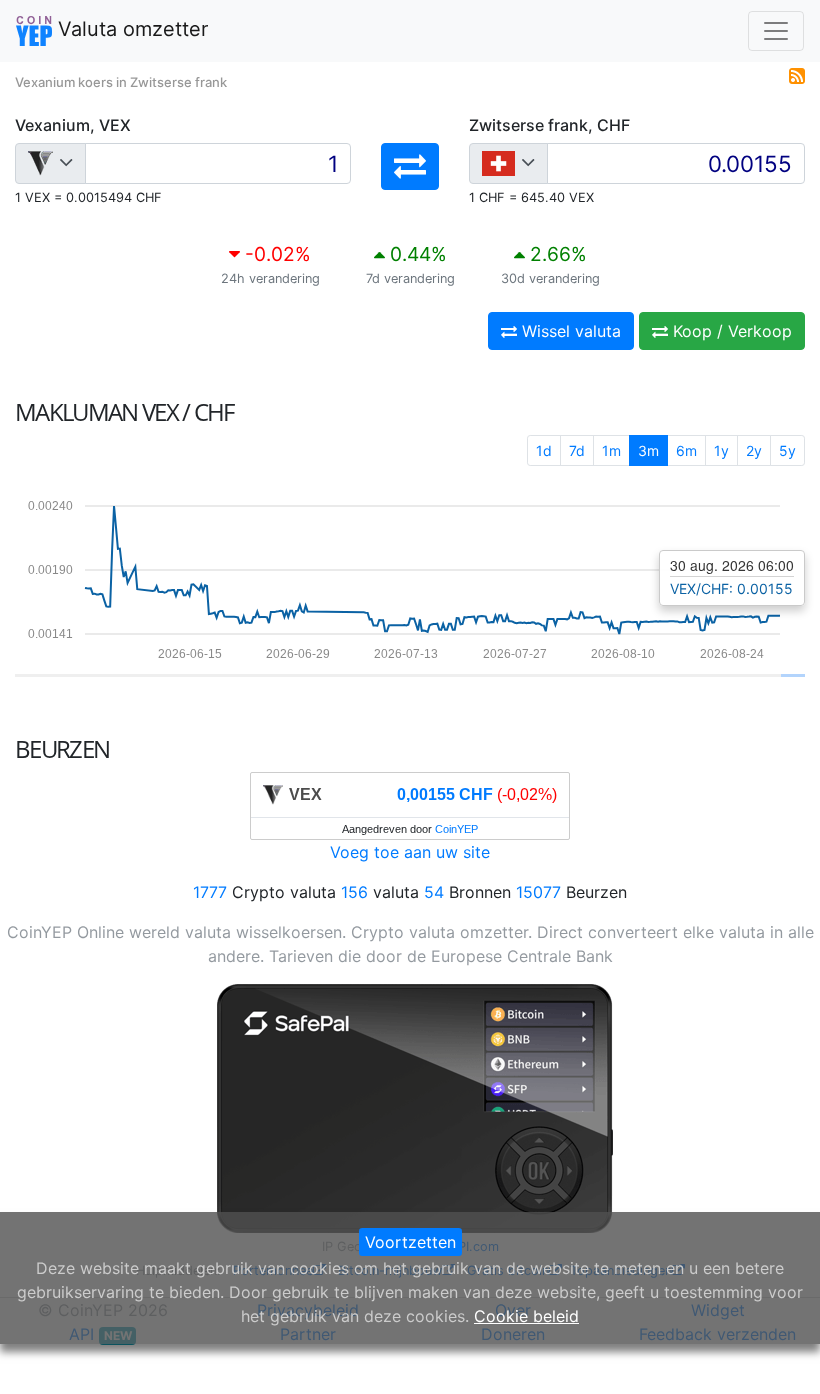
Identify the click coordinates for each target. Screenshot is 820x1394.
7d (577, 450)
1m (611, 450)
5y (787, 450)
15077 (538, 892)
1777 (210, 892)
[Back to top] (776, 1351)
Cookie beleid (526, 1316)
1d (544, 450)
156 (354, 892)
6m (686, 450)
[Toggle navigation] (776, 31)
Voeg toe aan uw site (410, 852)
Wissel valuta (569, 331)
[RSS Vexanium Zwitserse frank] (797, 74)
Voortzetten (410, 1242)
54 (434, 892)
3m (648, 450)
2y (754, 450)
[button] (410, 166)
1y (721, 450)
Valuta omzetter (130, 29)
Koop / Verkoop (730, 331)
